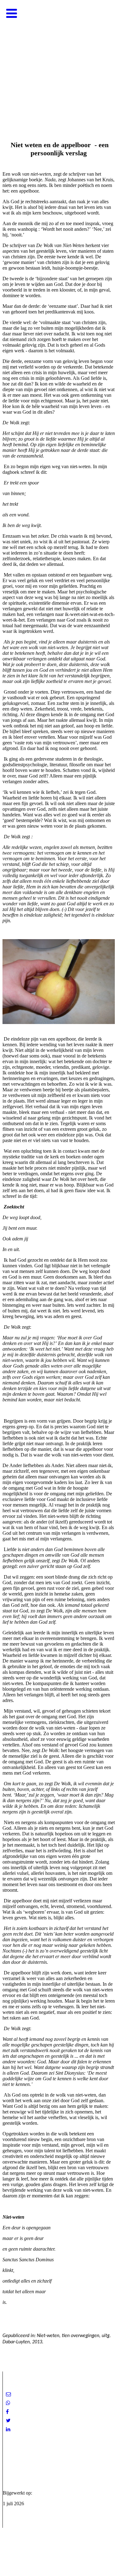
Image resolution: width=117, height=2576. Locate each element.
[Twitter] (8, 2421)
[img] (58, 63)
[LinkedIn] (8, 2429)
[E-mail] (8, 2394)
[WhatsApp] (8, 2403)
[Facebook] (7, 2412)
